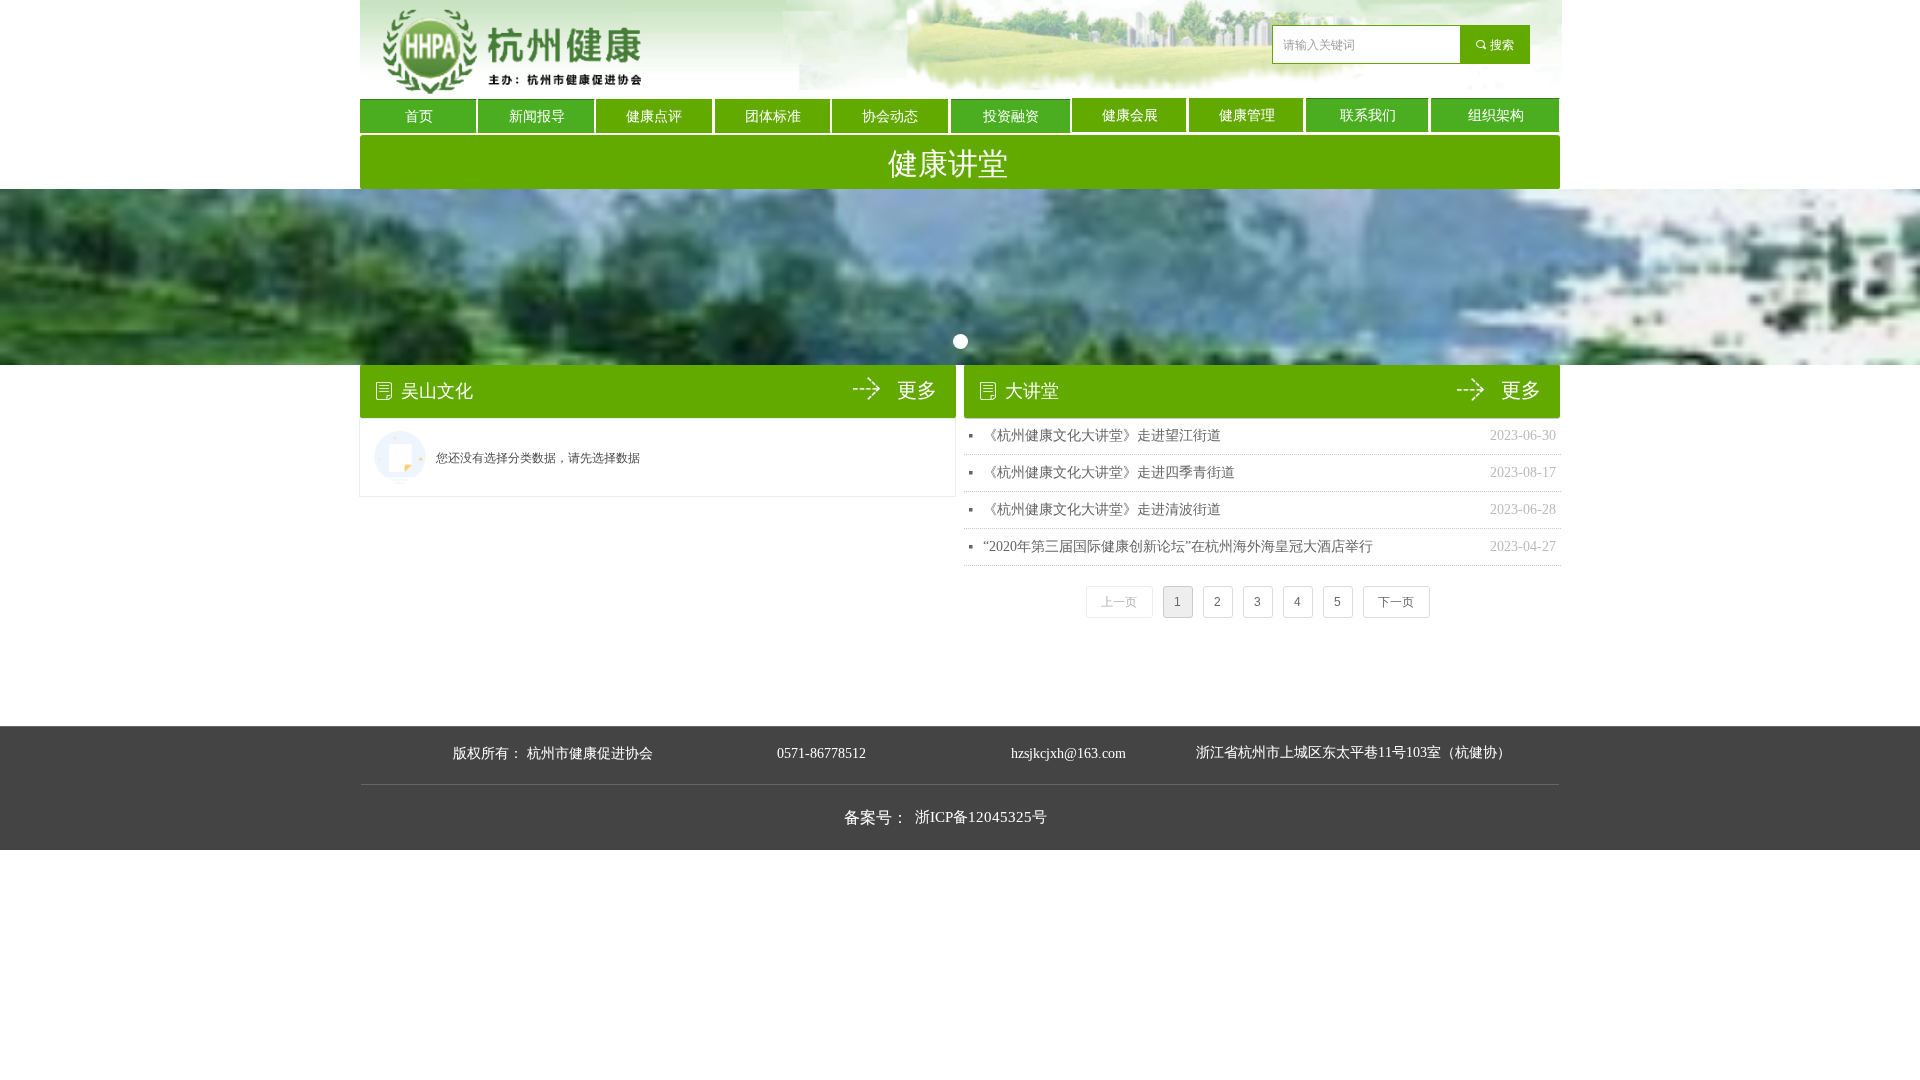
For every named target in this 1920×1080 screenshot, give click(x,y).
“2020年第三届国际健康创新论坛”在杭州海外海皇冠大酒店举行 (1178, 546)
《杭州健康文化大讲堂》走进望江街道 (1102, 435)
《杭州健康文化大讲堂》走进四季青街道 (1109, 472)
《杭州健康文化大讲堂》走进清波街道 (1102, 509)
